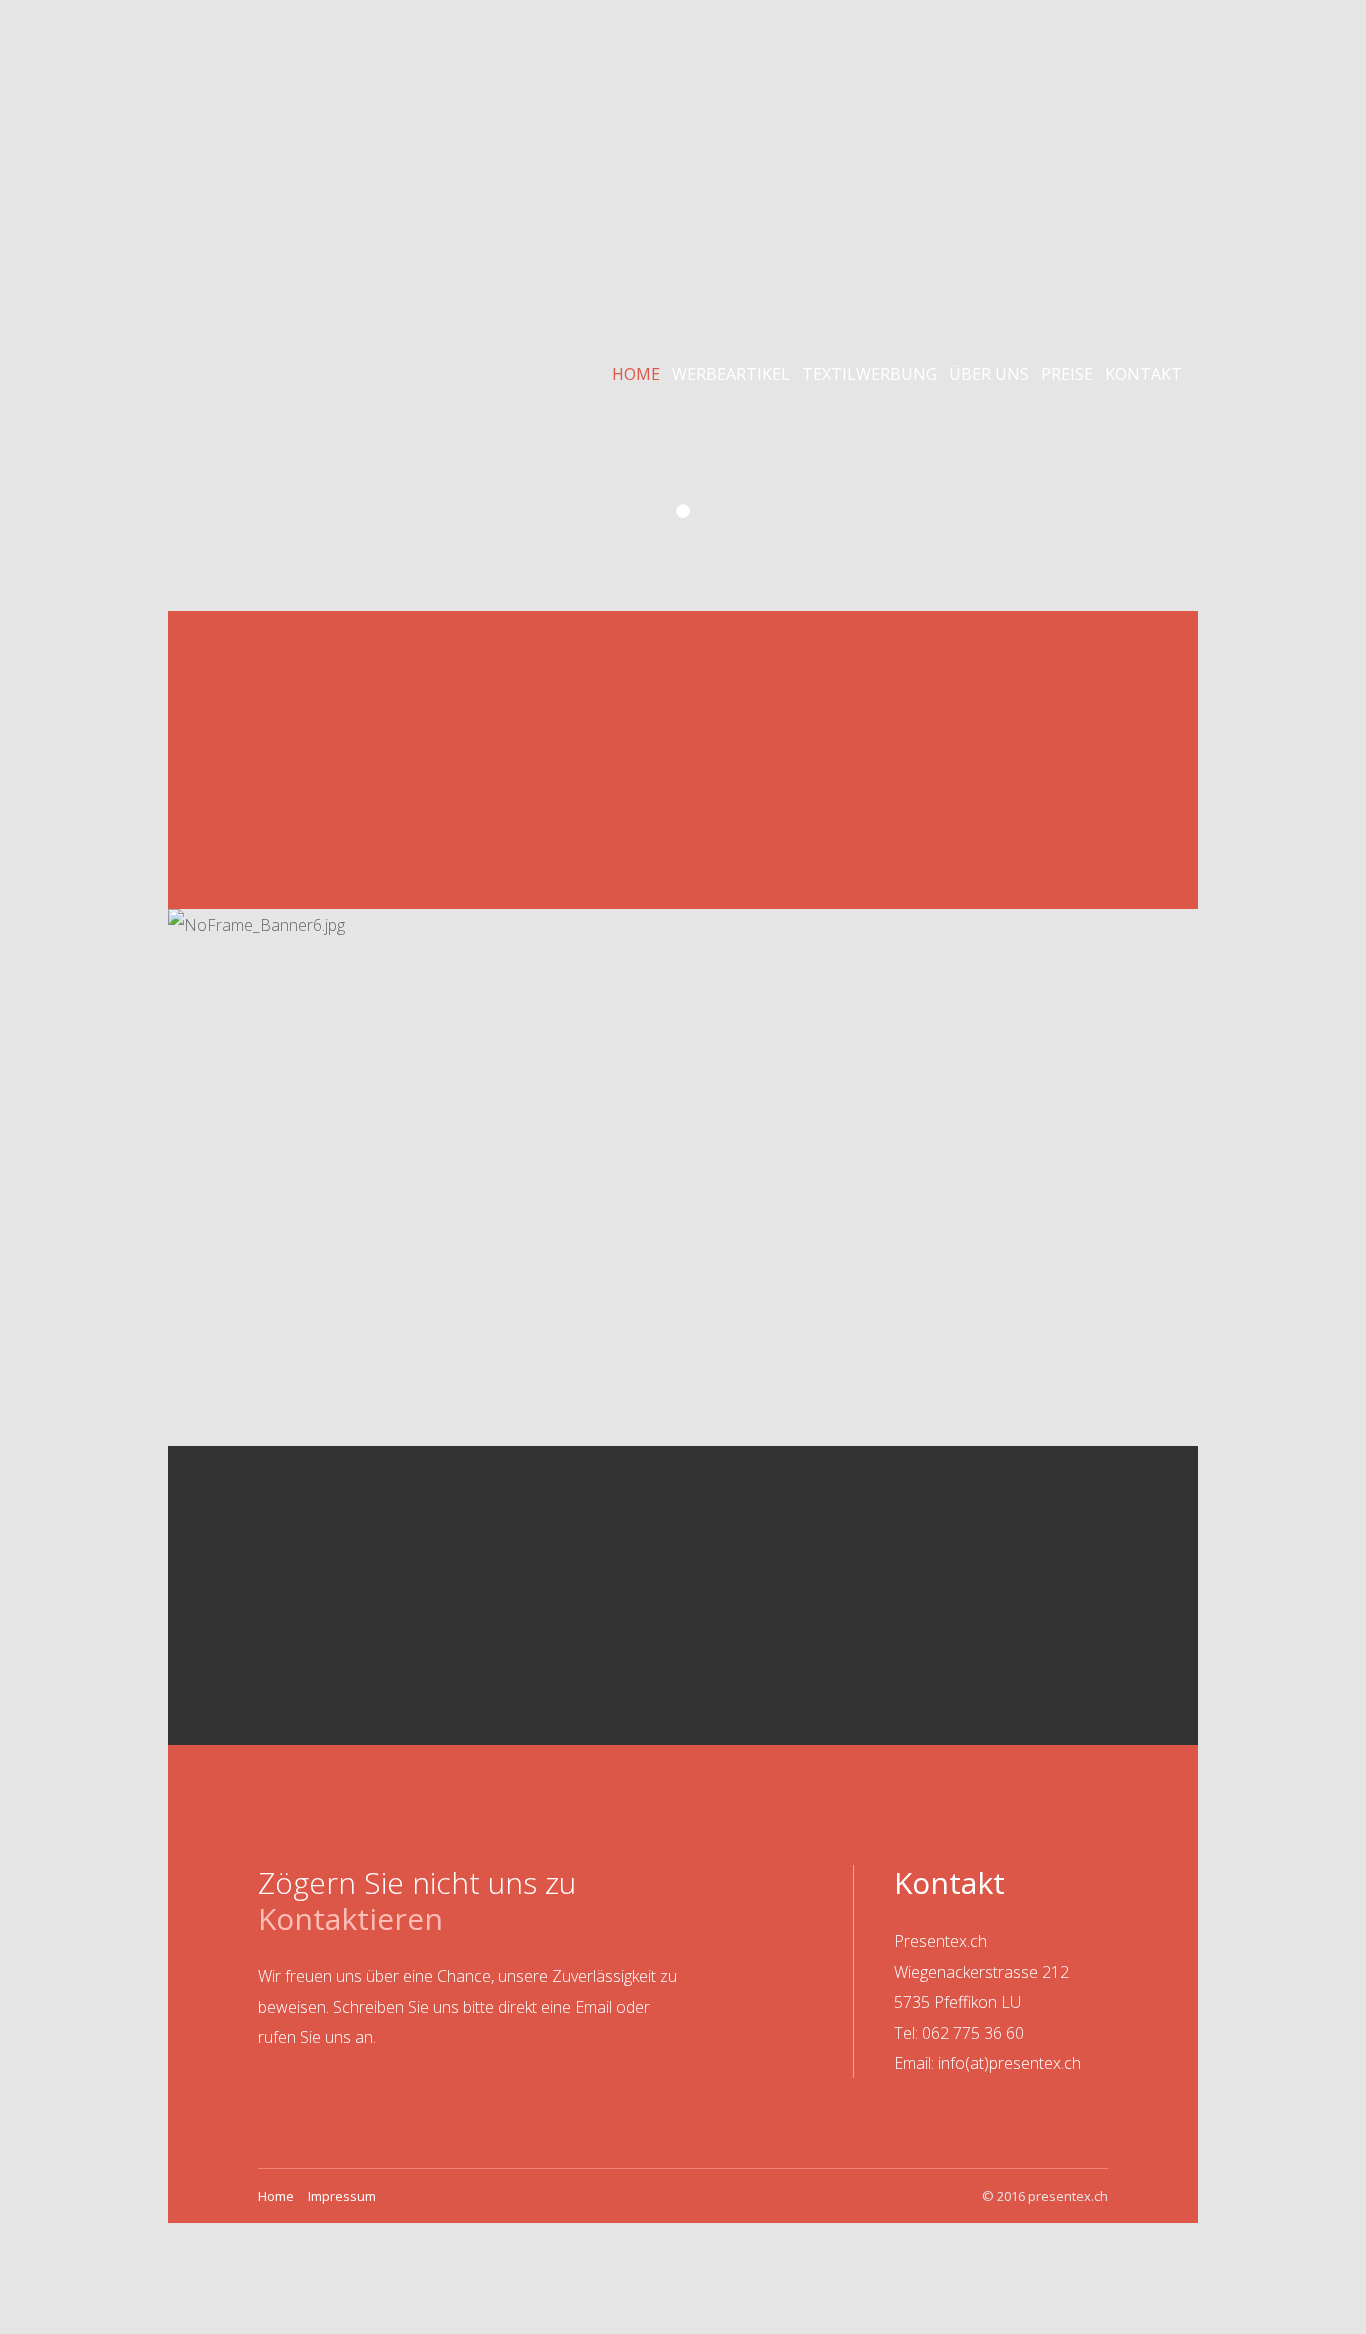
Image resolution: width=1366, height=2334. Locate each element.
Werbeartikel (731, 374)
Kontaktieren (350, 1918)
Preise (1067, 374)
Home (636, 374)
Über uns (989, 374)
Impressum (342, 2196)
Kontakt (1143, 374)
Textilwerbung (869, 374)
